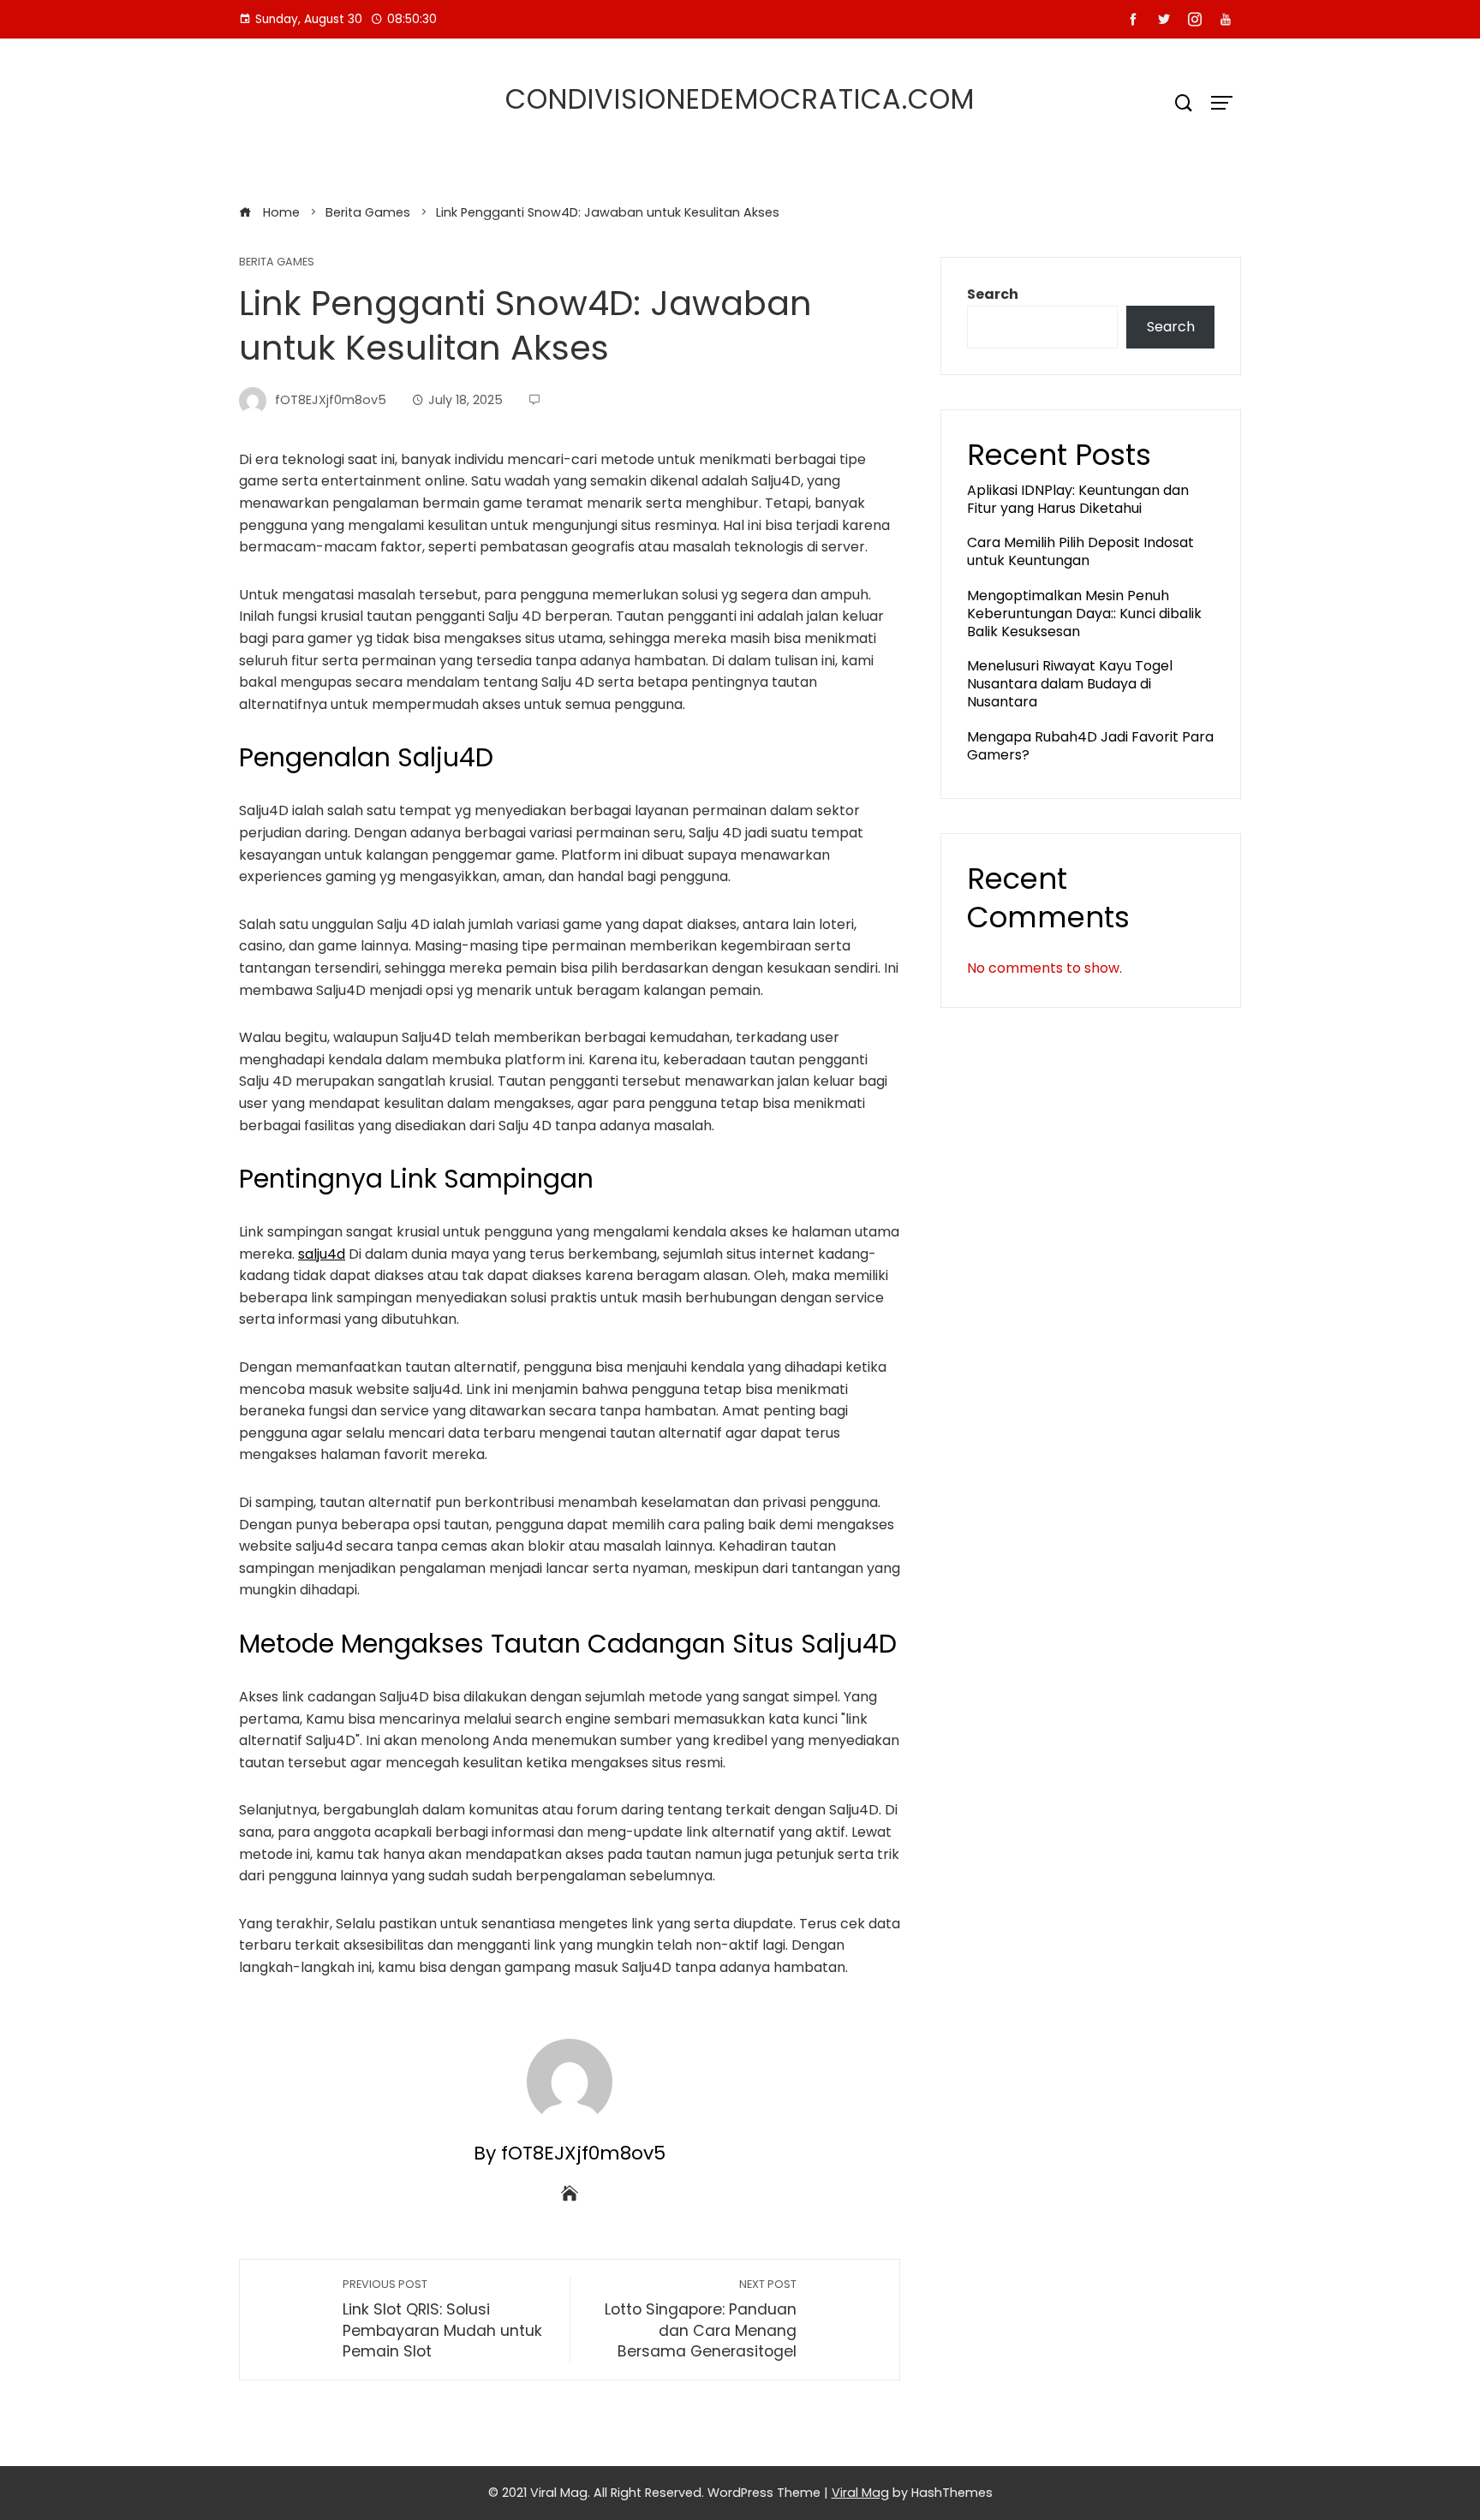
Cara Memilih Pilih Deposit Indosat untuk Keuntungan (1080, 551)
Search (993, 294)
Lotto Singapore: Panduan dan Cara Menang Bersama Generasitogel (701, 2319)
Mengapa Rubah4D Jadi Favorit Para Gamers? (1090, 746)
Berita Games (277, 262)
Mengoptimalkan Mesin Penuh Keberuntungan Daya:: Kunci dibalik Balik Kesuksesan (1084, 614)
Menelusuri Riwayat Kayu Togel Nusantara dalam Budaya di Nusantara (1070, 684)
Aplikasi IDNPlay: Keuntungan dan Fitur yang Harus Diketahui (1078, 499)
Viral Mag (860, 2493)
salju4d (322, 1254)
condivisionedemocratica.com (740, 99)
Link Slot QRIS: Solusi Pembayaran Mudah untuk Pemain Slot (442, 2319)
